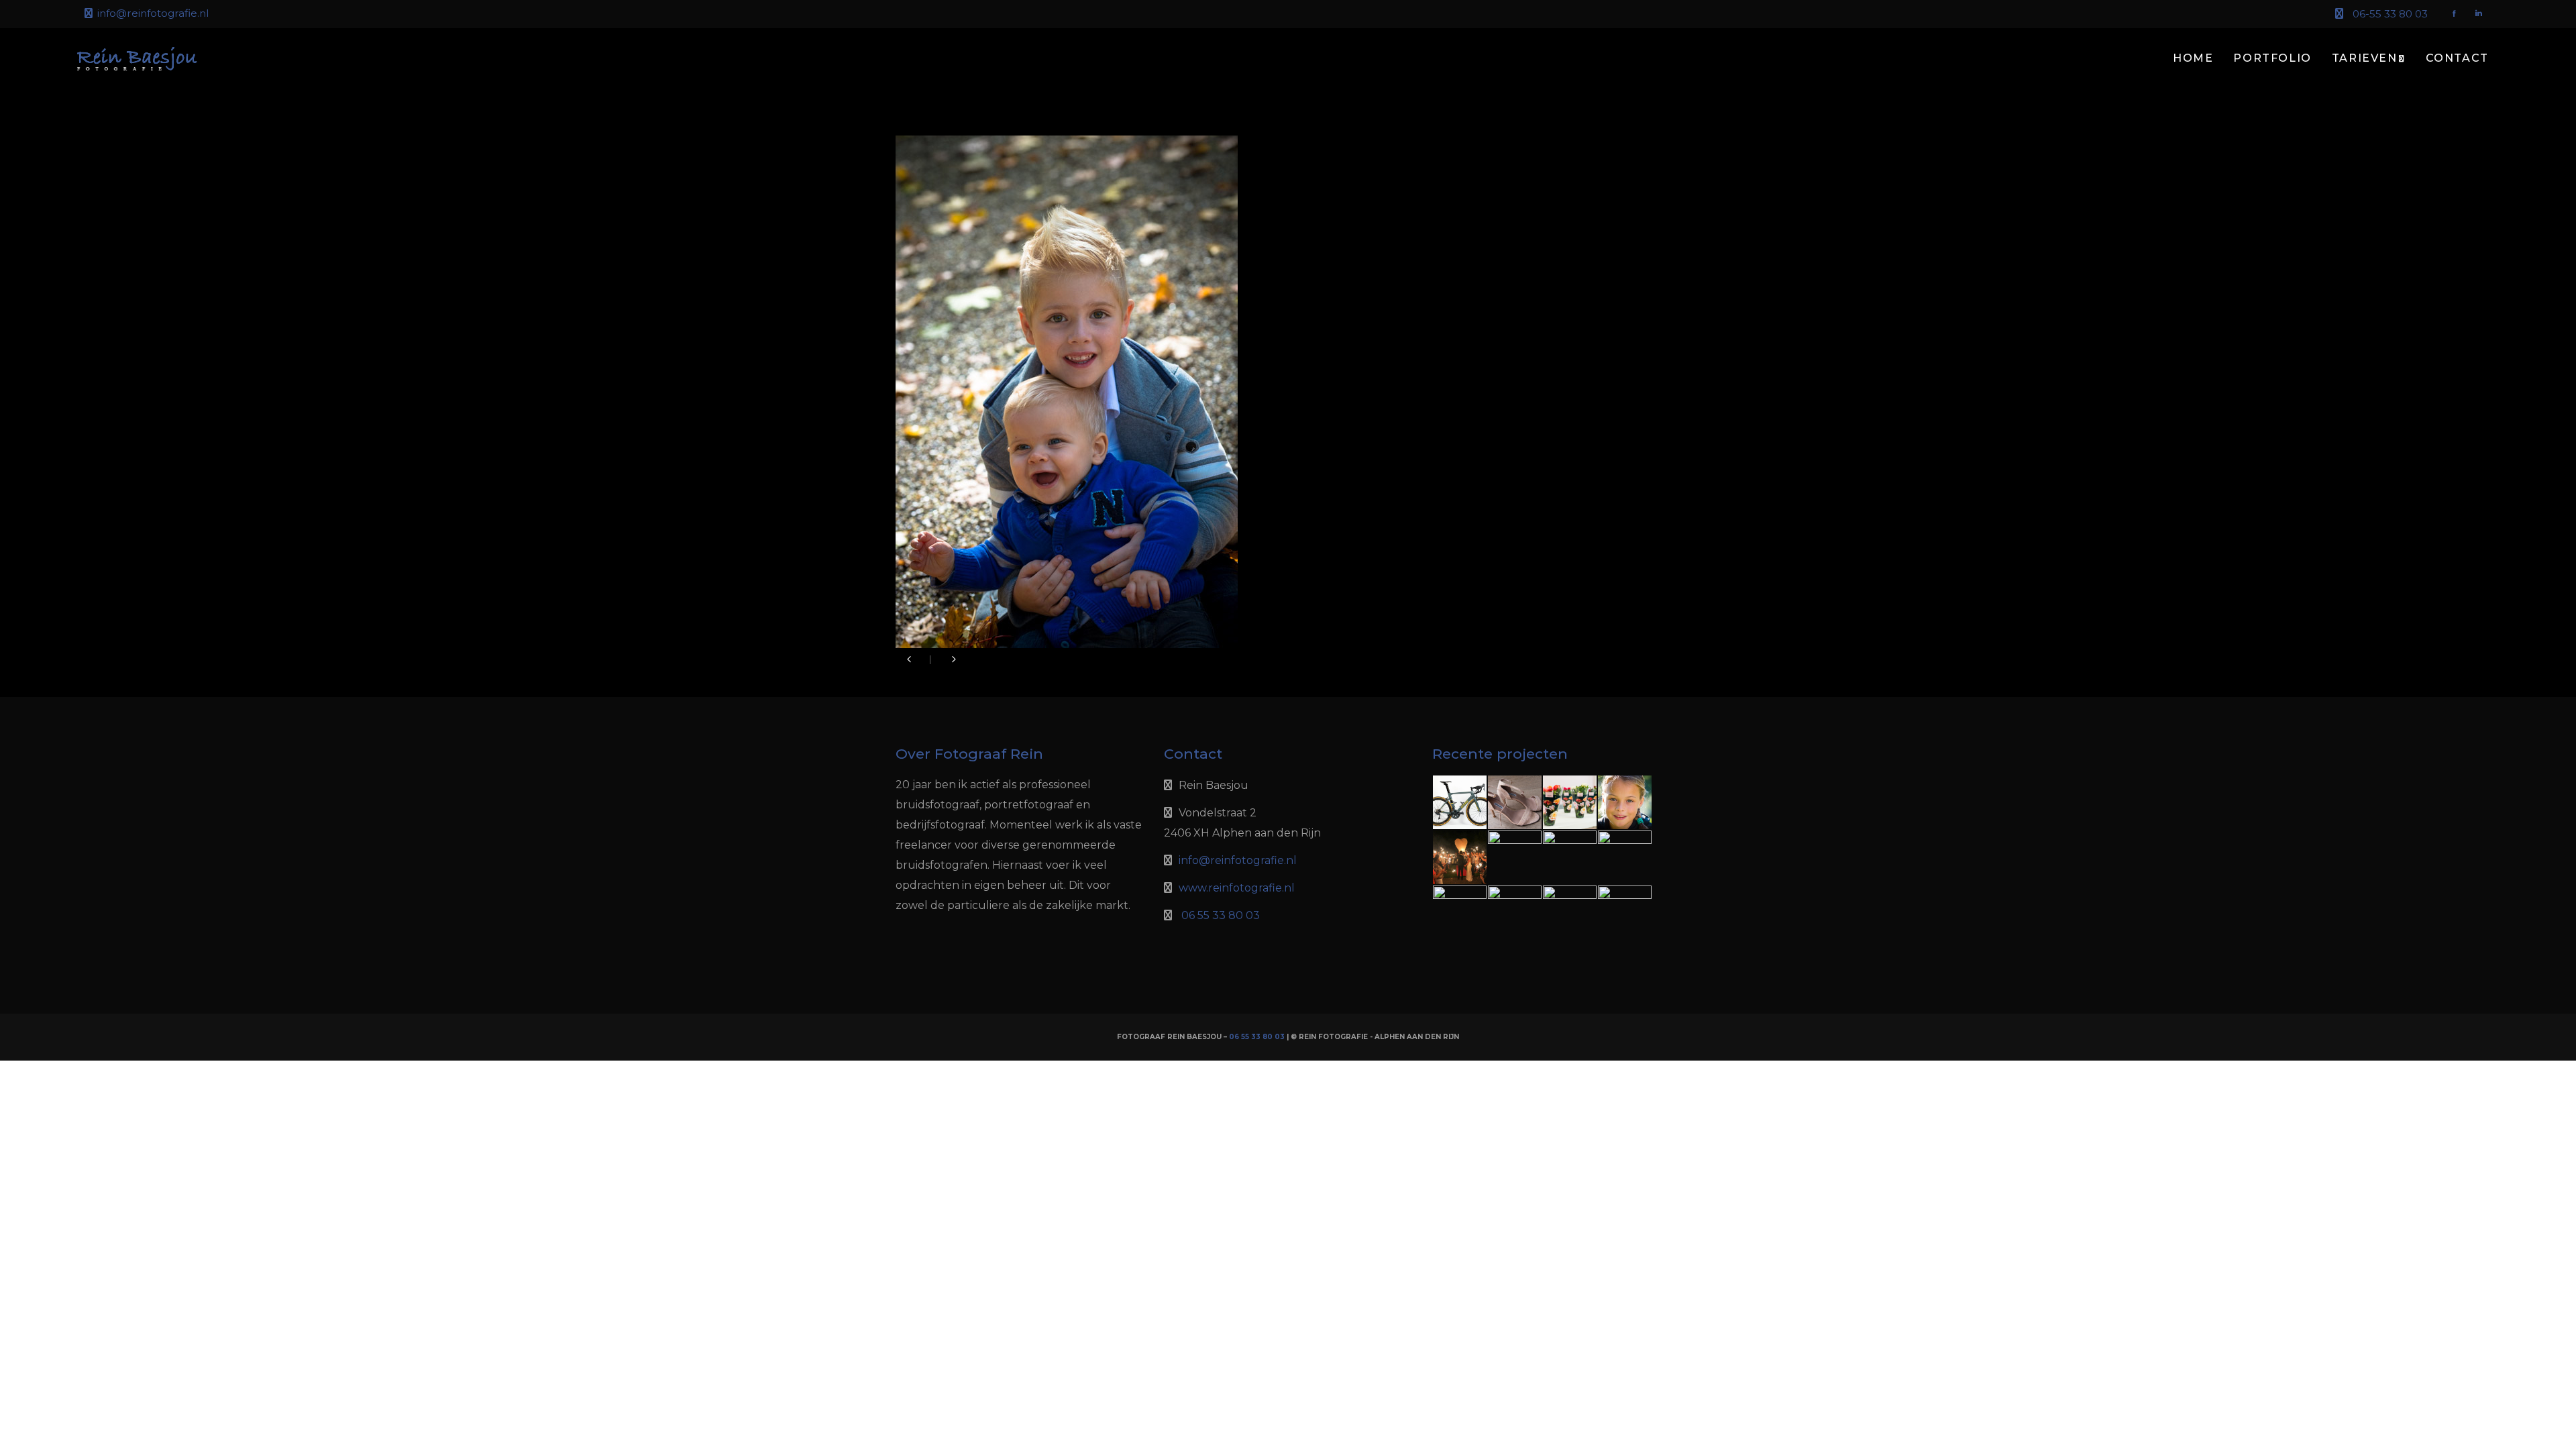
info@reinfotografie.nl (153, 13)
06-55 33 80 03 (2390, 14)
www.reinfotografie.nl (1237, 888)
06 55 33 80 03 (1221, 915)
